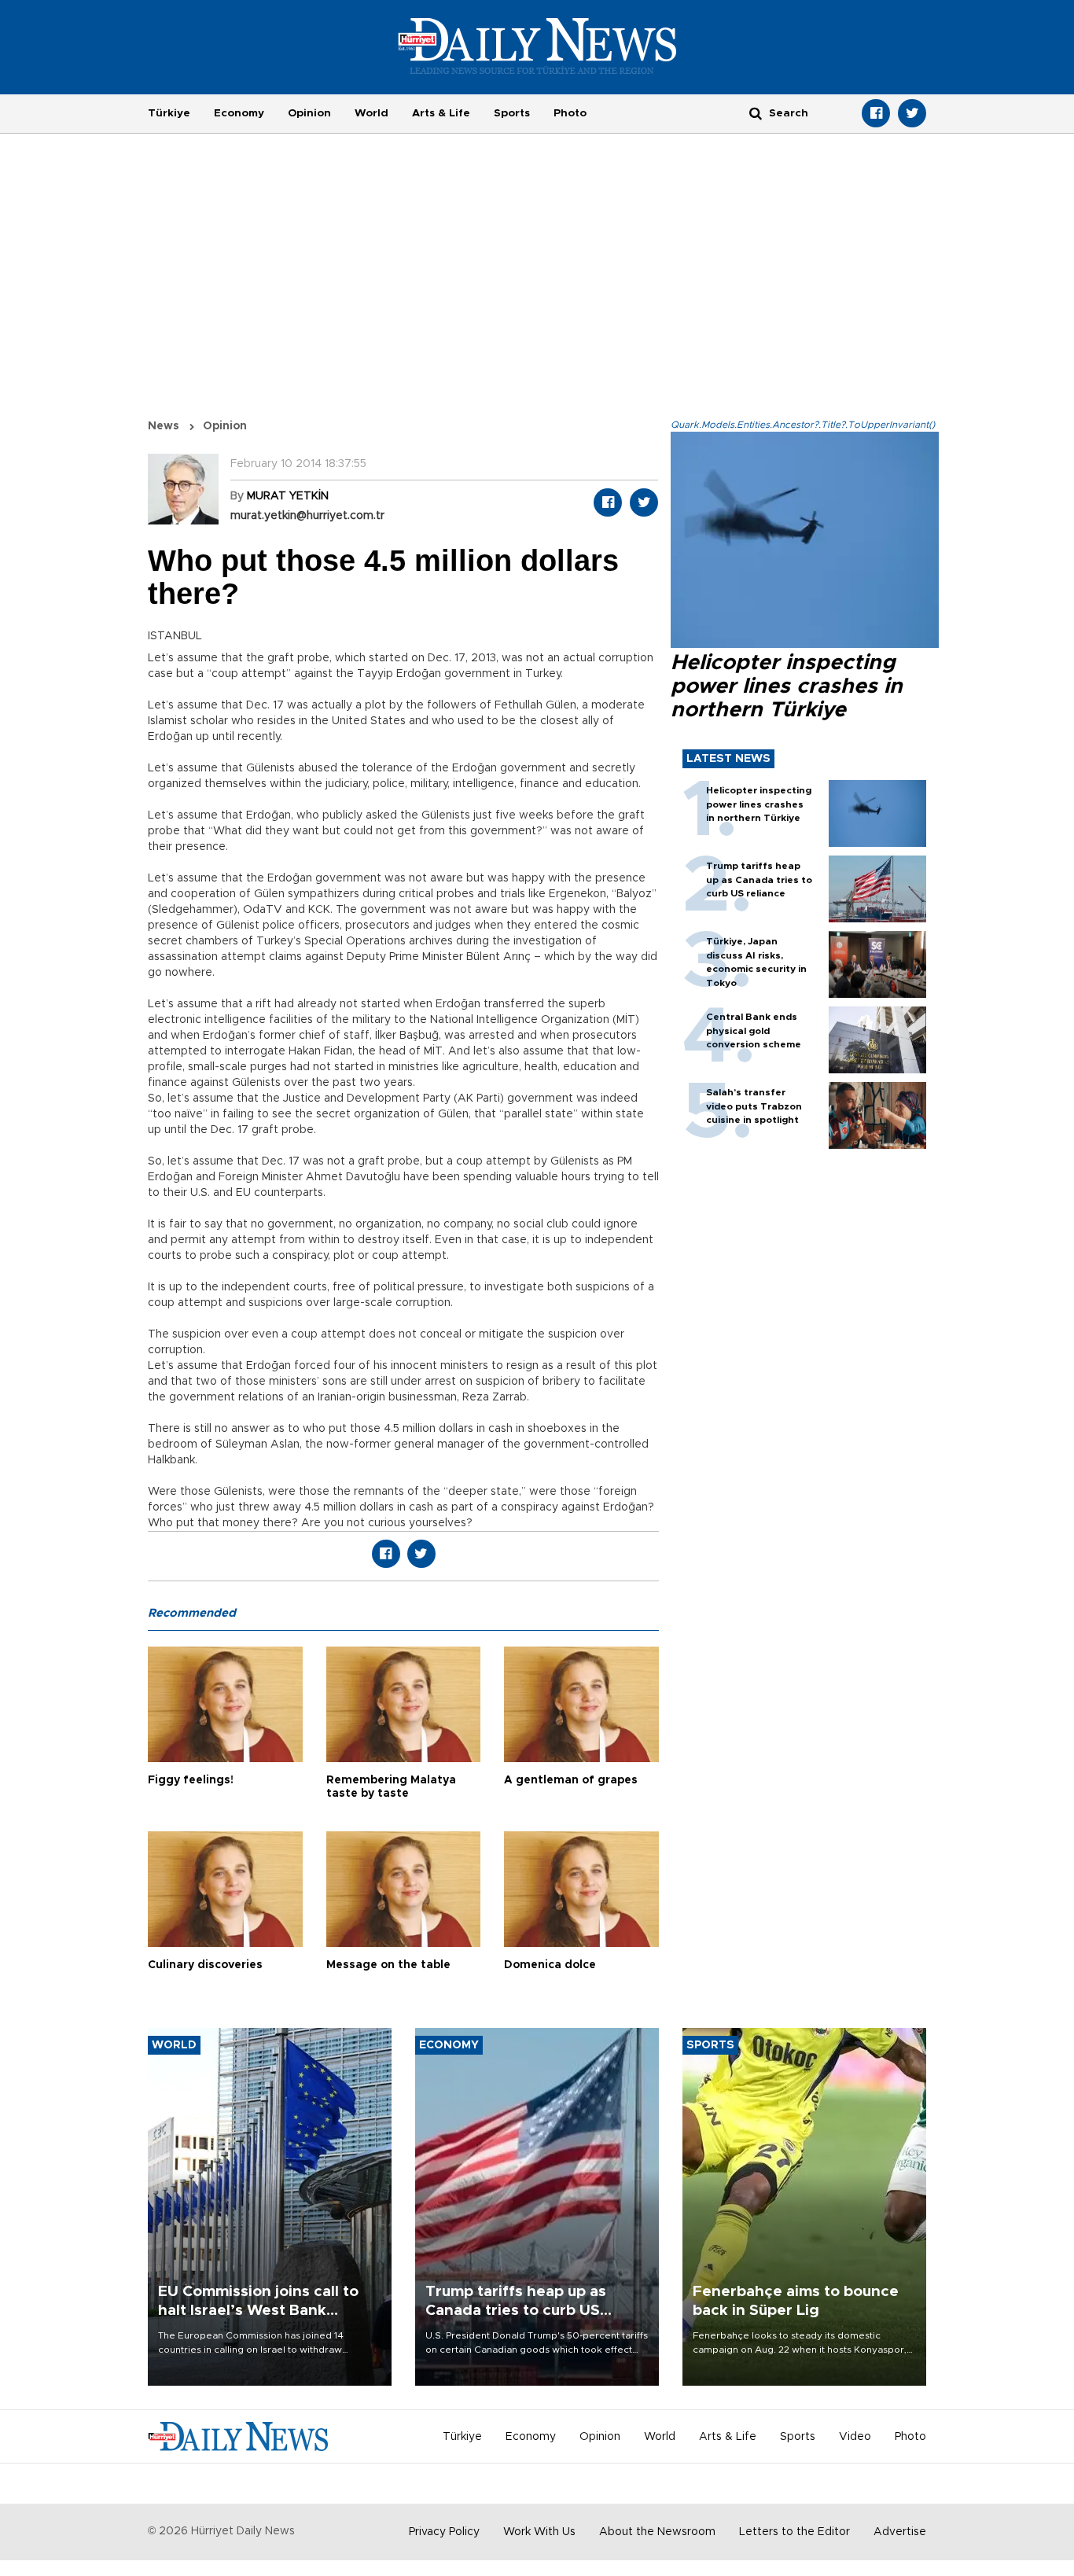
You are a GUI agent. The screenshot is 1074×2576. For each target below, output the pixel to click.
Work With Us (539, 2532)
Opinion (309, 113)
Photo (570, 113)
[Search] (756, 113)
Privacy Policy (444, 2532)
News (164, 426)
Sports (512, 113)
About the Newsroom (657, 2532)
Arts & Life (441, 113)
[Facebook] (876, 113)
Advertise (900, 2532)
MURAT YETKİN (288, 496)
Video (855, 2437)
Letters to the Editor (794, 2532)
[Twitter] (912, 113)
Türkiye (169, 113)
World (371, 113)
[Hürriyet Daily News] (537, 46)
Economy (239, 113)
